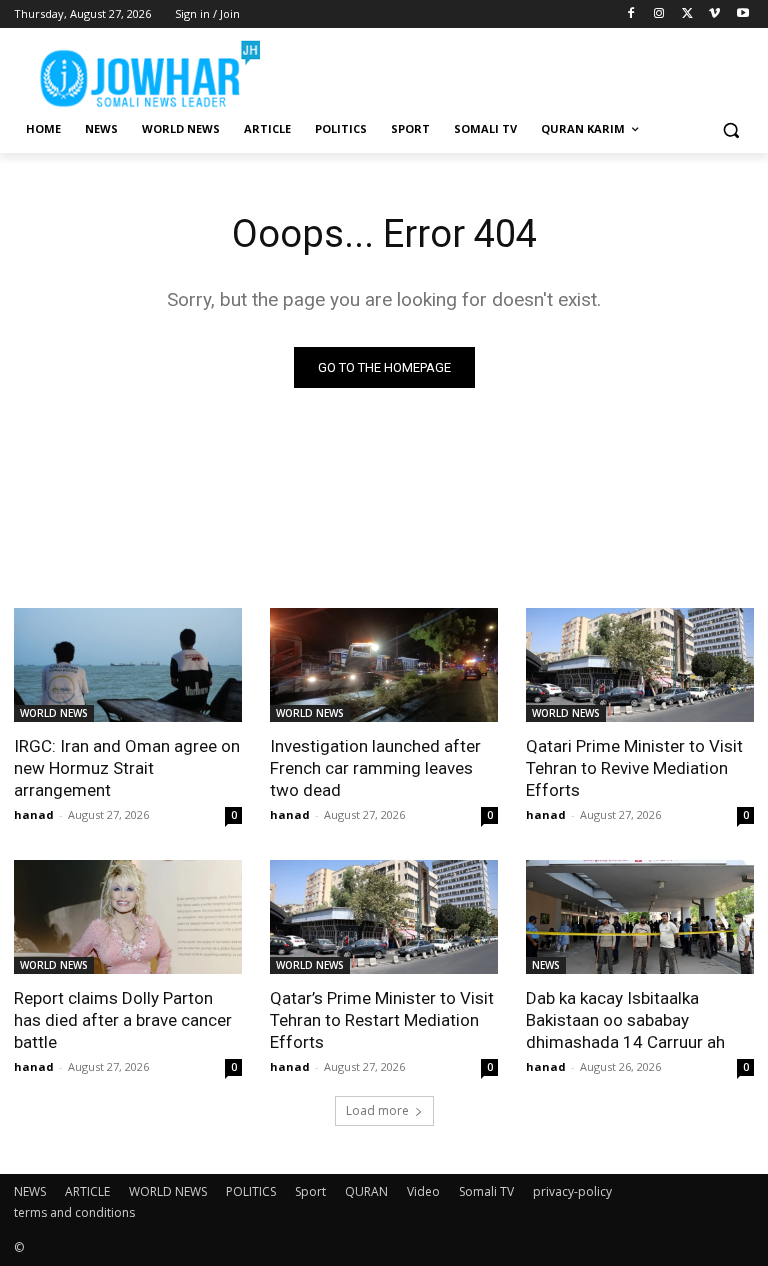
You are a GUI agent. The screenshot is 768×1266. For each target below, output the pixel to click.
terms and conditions (74, 1212)
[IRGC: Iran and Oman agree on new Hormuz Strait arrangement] (128, 665)
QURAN (366, 1191)
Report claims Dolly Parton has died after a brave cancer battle (123, 1020)
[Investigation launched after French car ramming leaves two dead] (384, 665)
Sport (310, 1191)
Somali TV (486, 1191)
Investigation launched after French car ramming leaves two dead (375, 768)
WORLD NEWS (54, 713)
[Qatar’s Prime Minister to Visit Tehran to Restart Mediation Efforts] (384, 917)
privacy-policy (572, 1191)
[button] (730, 129)
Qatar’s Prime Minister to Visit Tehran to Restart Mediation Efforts (382, 1020)
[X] (687, 14)
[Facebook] (631, 14)
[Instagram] (659, 14)
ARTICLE (87, 1191)
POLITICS (251, 1191)
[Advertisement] (520, 70)
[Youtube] (742, 14)
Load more (377, 1110)
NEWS (546, 965)
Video (423, 1191)
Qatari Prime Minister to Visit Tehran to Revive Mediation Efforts (634, 768)
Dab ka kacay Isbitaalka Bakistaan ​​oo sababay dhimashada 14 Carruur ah (625, 1020)
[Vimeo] (714, 14)
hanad (34, 814)
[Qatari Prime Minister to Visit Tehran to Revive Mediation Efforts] (640, 665)
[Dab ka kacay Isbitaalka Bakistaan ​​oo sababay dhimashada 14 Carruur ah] (640, 917)
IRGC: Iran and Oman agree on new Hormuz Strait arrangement (127, 768)
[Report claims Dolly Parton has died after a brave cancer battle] (128, 917)
